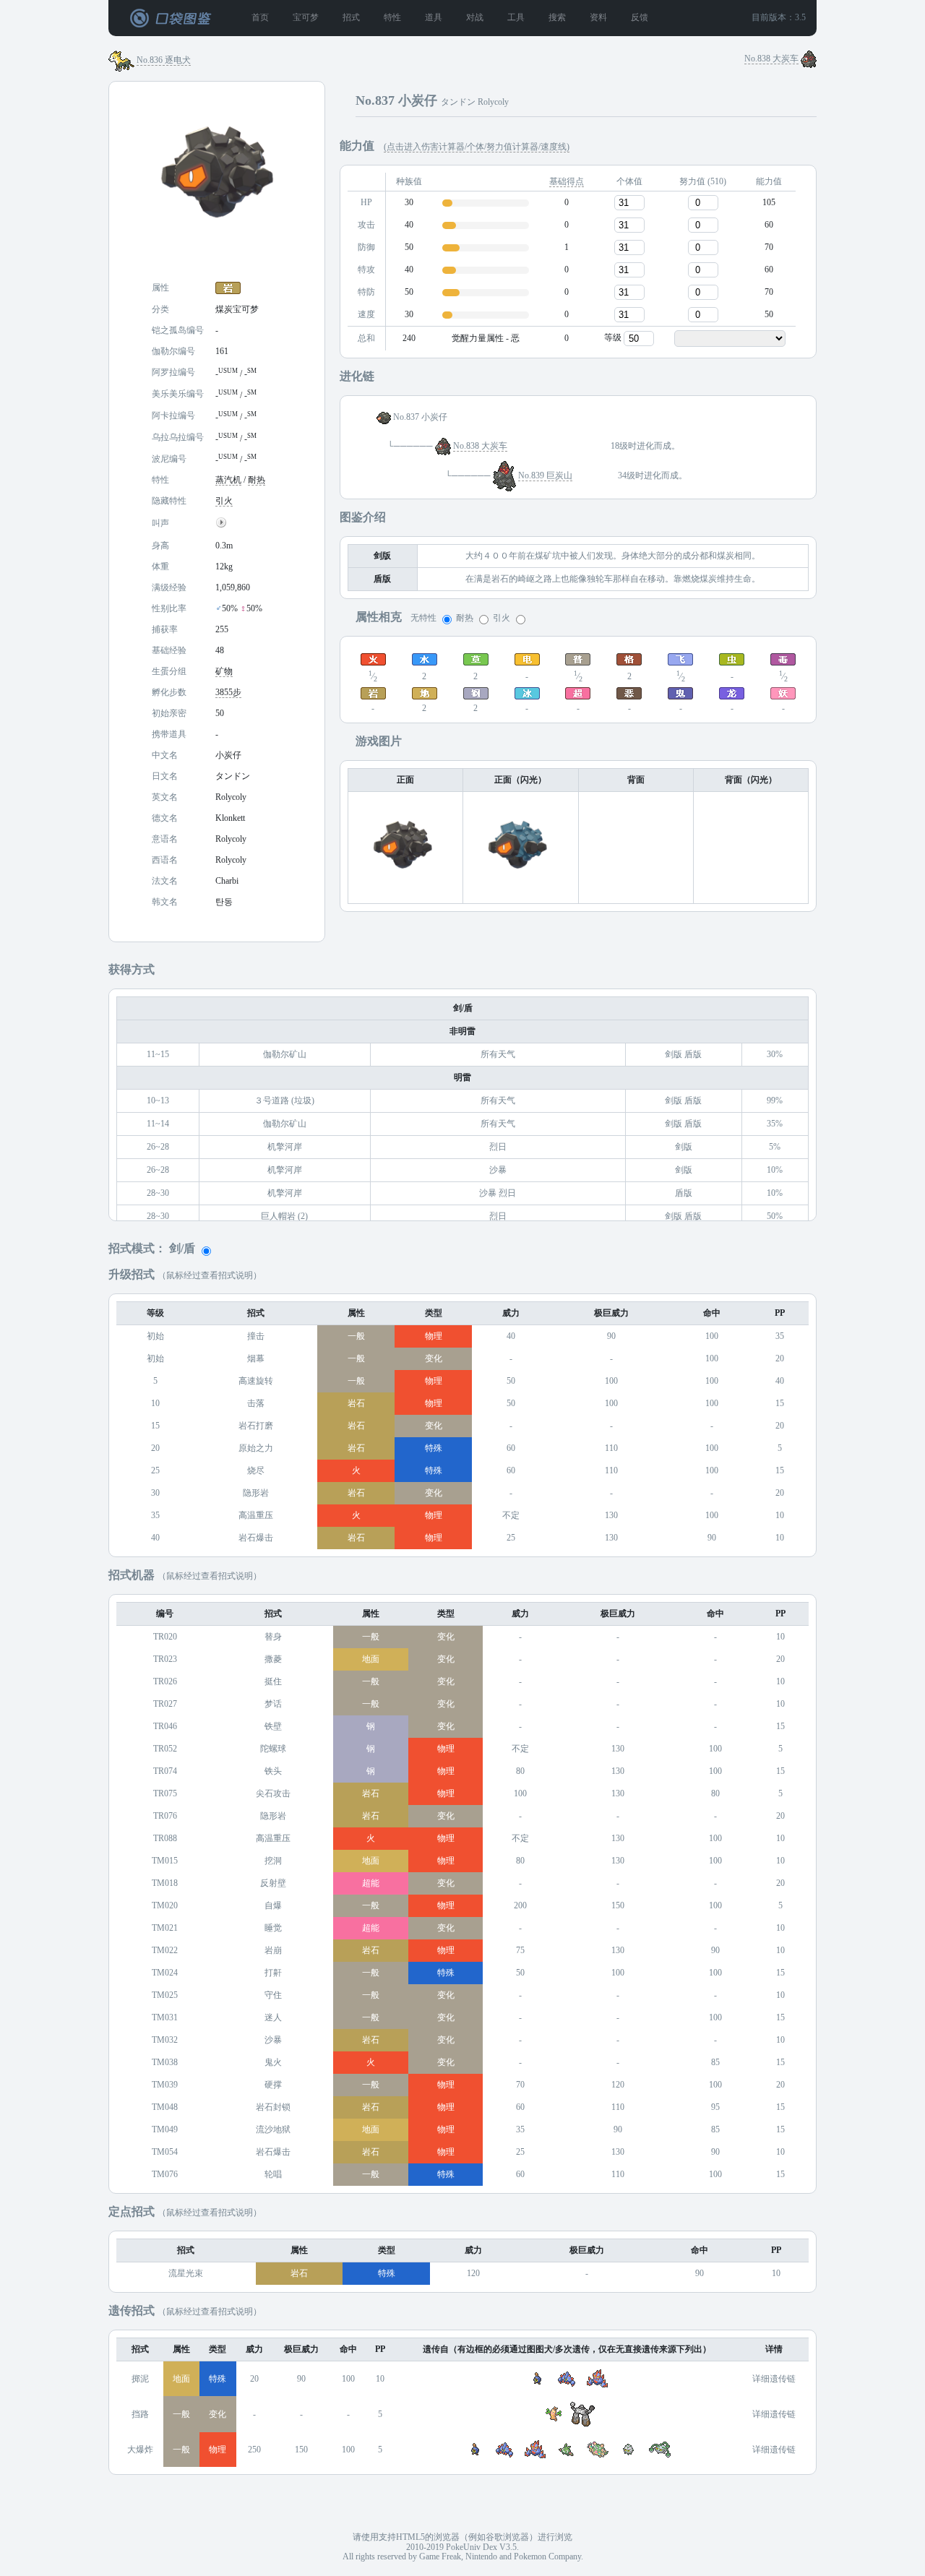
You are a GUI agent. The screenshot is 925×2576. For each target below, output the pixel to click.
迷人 (273, 2018)
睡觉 (273, 1928)
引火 (224, 501)
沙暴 (273, 2040)
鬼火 (273, 2063)
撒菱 (273, 1659)
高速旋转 (256, 1381)
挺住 (273, 1682)
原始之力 (256, 1448)
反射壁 (273, 1883)
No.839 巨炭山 (545, 476)
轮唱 (273, 2175)
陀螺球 (273, 1749)
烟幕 (256, 1359)
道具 (434, 18)
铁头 (273, 1771)
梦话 (273, 1704)
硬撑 (273, 2085)
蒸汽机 (228, 480)
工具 (516, 18)
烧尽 (256, 1471)
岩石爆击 (256, 1538)
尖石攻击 (273, 1794)
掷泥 (140, 2379)
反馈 (640, 18)
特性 (392, 18)
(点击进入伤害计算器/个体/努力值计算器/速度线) (477, 147)
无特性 (423, 618)
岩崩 (273, 1951)
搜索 (557, 18)
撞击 (256, 1336)
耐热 (257, 480)
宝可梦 (306, 18)
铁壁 (273, 1727)
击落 (256, 1404)
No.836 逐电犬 (164, 60)
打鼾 (273, 1973)
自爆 (273, 1906)
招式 (351, 18)
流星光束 (186, 2274)
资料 (598, 18)
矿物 (224, 672)
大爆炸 (140, 2450)
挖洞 (273, 1861)
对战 (475, 18)
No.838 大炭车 (771, 59)
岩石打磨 (256, 1426)
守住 (273, 1995)
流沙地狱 (273, 2130)
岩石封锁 (273, 2107)
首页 (260, 18)
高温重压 (256, 1516)
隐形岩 (256, 1493)
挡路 (140, 2415)
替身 (273, 1637)
